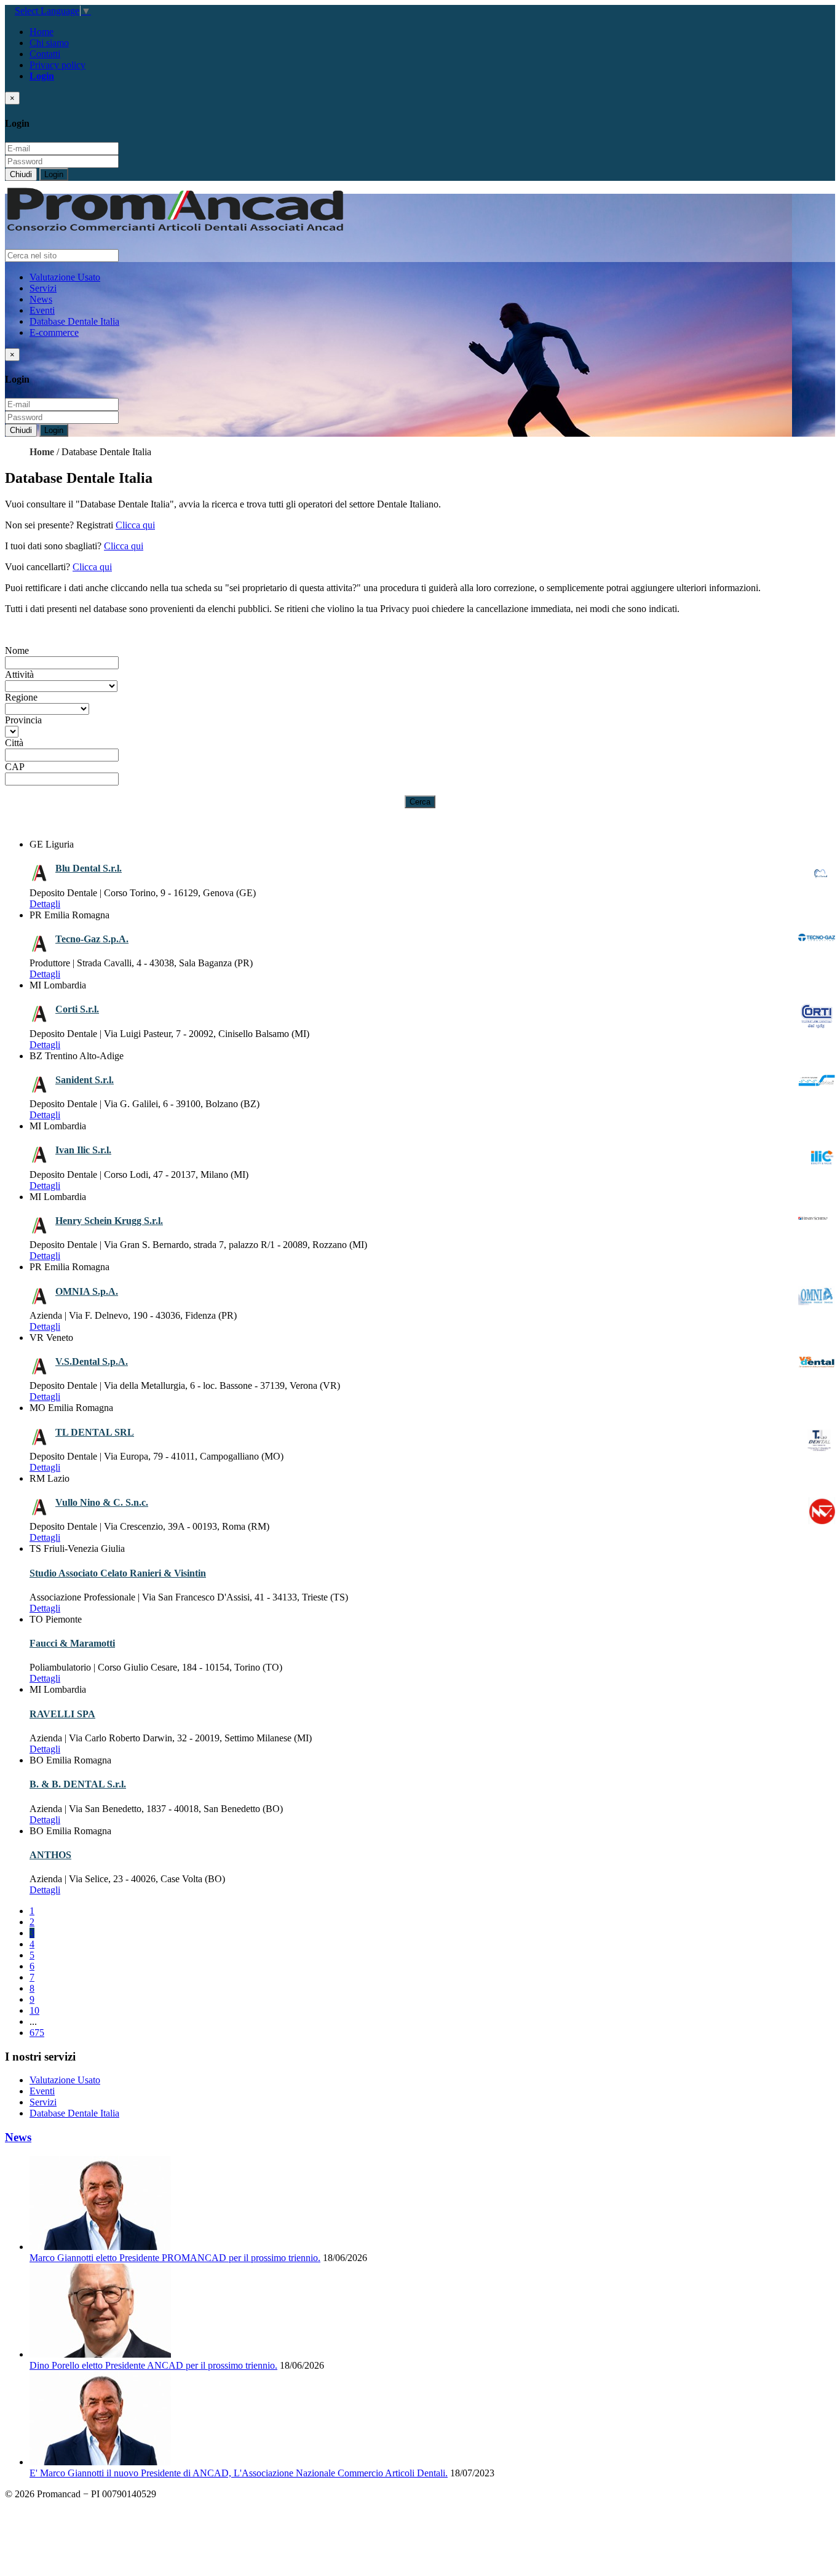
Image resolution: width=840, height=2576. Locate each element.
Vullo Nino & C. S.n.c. (102, 1502)
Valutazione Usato (65, 277)
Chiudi (21, 174)
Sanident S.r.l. (85, 1080)
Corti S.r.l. (77, 1009)
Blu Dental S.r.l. (89, 868)
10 (34, 2010)
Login (54, 174)
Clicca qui (135, 525)
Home (42, 32)
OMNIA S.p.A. (87, 1291)
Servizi (43, 288)
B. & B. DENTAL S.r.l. (78, 1784)
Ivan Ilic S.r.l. (83, 1150)
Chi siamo (49, 43)
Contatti (45, 54)
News (41, 299)
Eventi (42, 310)
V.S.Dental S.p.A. (92, 1362)
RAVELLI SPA (62, 1714)
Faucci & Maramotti (72, 1643)
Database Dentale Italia (74, 321)
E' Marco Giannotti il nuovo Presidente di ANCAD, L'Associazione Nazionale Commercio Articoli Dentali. (239, 2473)
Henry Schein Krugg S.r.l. (109, 1221)
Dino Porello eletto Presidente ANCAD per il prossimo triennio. (153, 2365)
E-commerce (54, 332)
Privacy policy (57, 65)
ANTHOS (50, 1855)
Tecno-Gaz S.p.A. (92, 939)
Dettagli (45, 904)
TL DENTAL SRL (95, 1432)
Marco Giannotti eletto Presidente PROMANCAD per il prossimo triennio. (175, 2258)
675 (37, 2033)
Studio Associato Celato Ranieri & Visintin (118, 1573)
